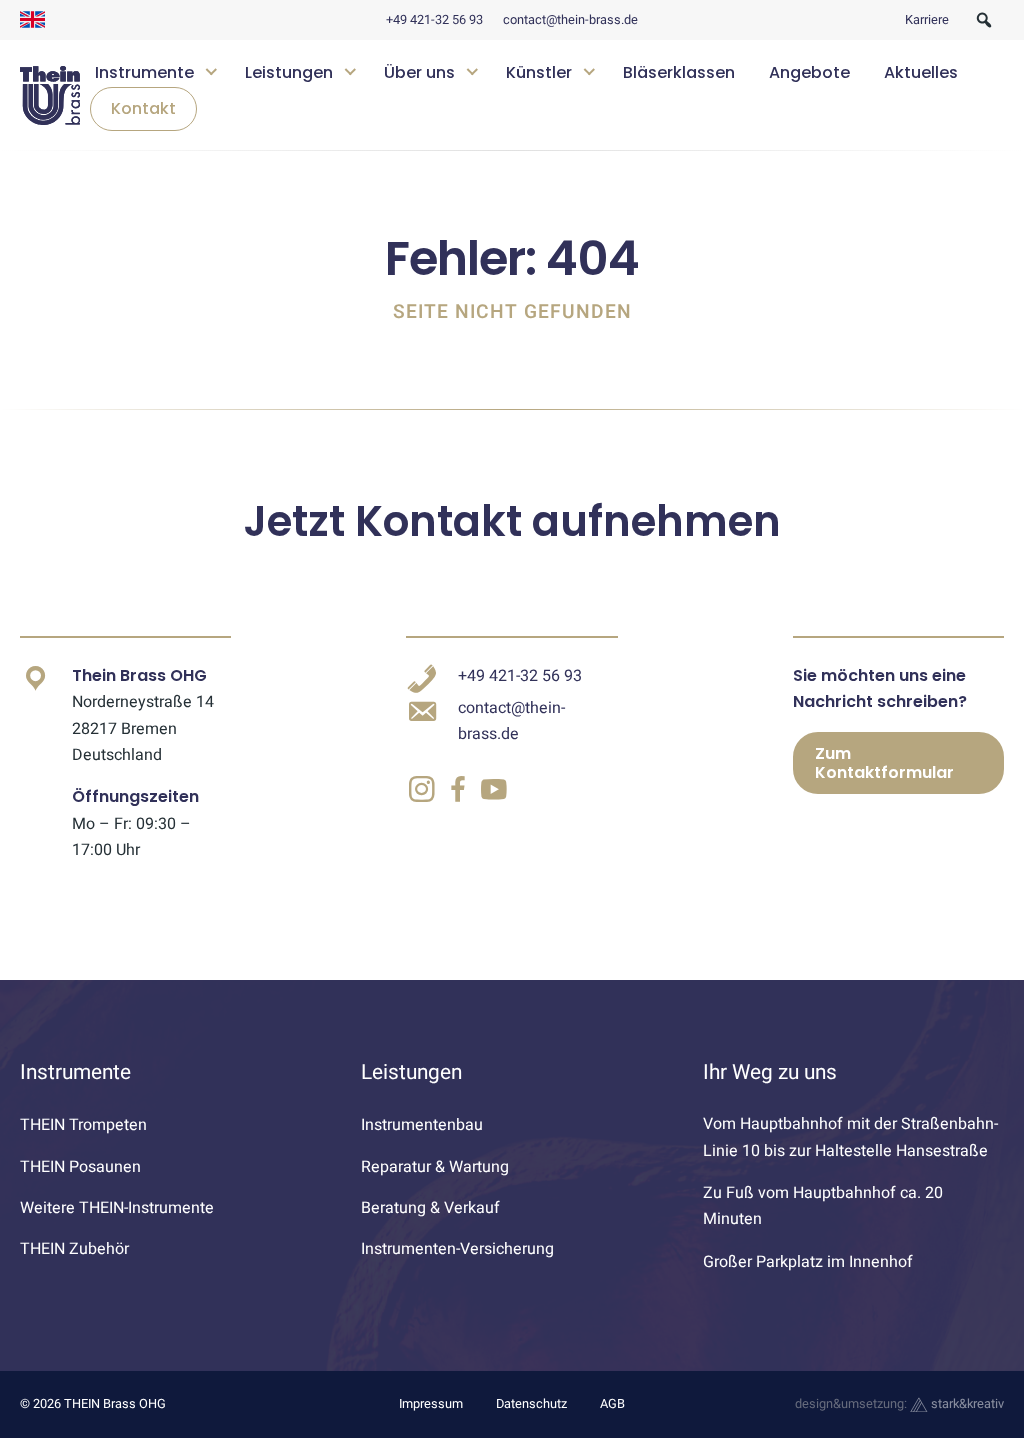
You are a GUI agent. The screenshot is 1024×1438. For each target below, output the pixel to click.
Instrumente (144, 72)
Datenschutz (531, 1404)
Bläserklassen (679, 72)
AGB (612, 1404)
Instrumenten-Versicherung (457, 1249)
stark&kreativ (966, 1404)
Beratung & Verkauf (430, 1208)
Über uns (419, 72)
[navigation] (542, 95)
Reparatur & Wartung (435, 1167)
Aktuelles (921, 72)
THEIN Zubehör (74, 1249)
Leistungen (289, 72)
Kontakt (143, 108)
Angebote (809, 72)
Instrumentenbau (422, 1125)
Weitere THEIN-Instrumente (117, 1208)
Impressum (431, 1404)
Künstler (539, 72)
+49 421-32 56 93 (434, 20)
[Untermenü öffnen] (211, 69)
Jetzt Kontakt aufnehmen (512, 521)
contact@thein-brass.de (570, 20)
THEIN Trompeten (83, 1125)
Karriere (927, 20)
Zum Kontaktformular (884, 763)
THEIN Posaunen (80, 1167)
